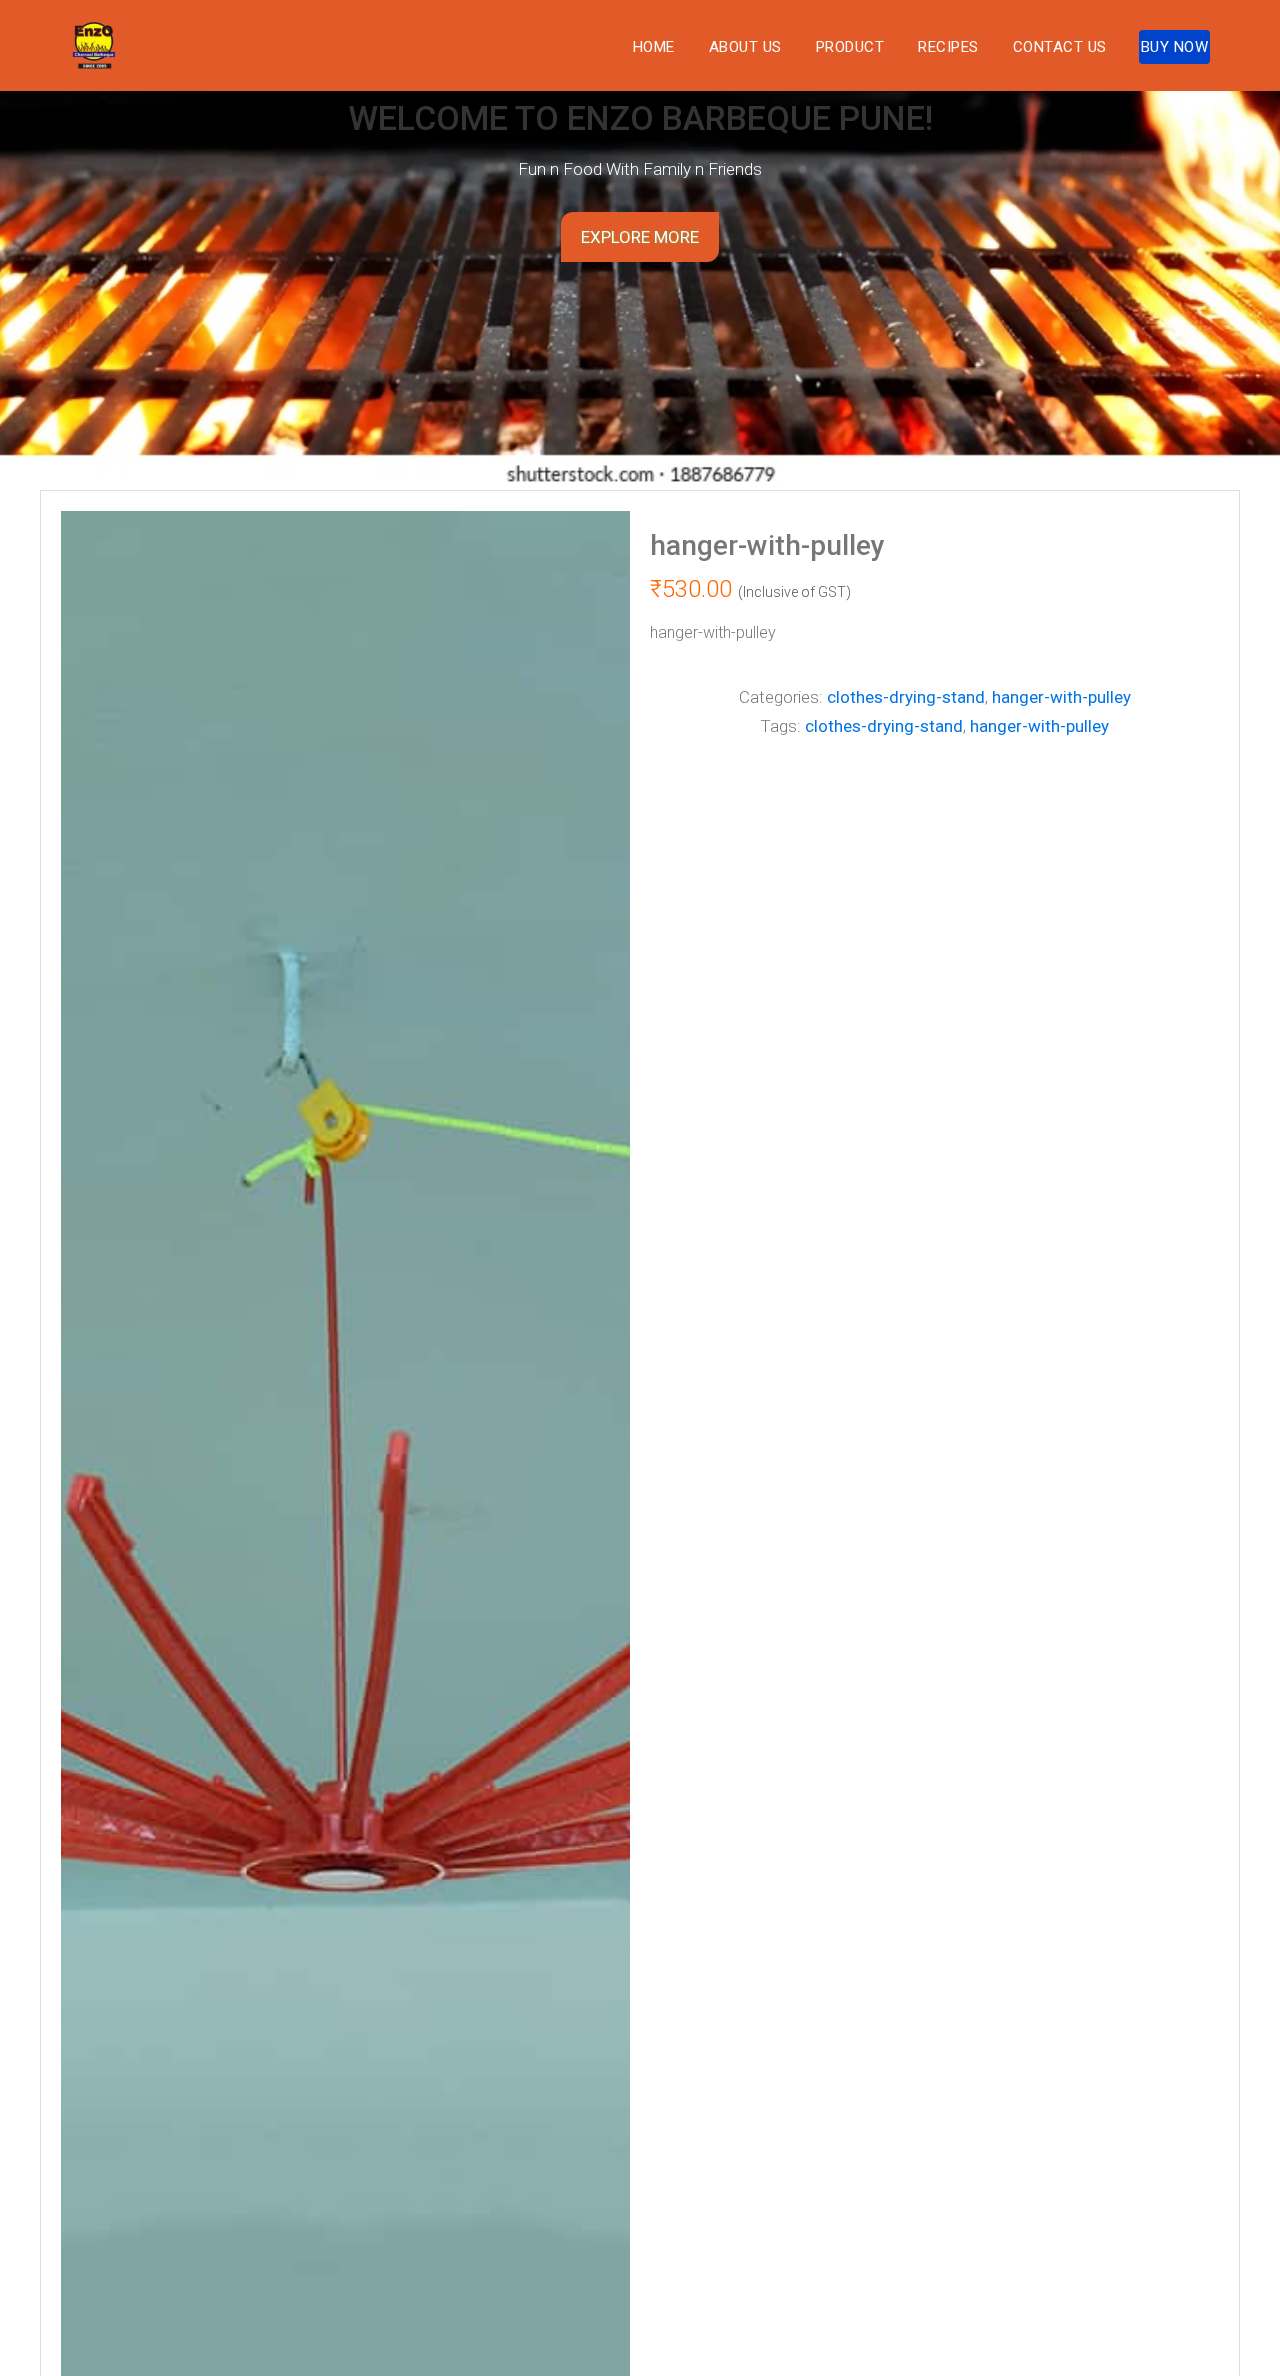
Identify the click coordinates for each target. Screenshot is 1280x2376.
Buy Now (1175, 47)
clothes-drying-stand (906, 697)
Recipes (948, 47)
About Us (745, 47)
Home (654, 47)
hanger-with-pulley (1061, 697)
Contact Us (1060, 47)
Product (850, 47)
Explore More (640, 237)
